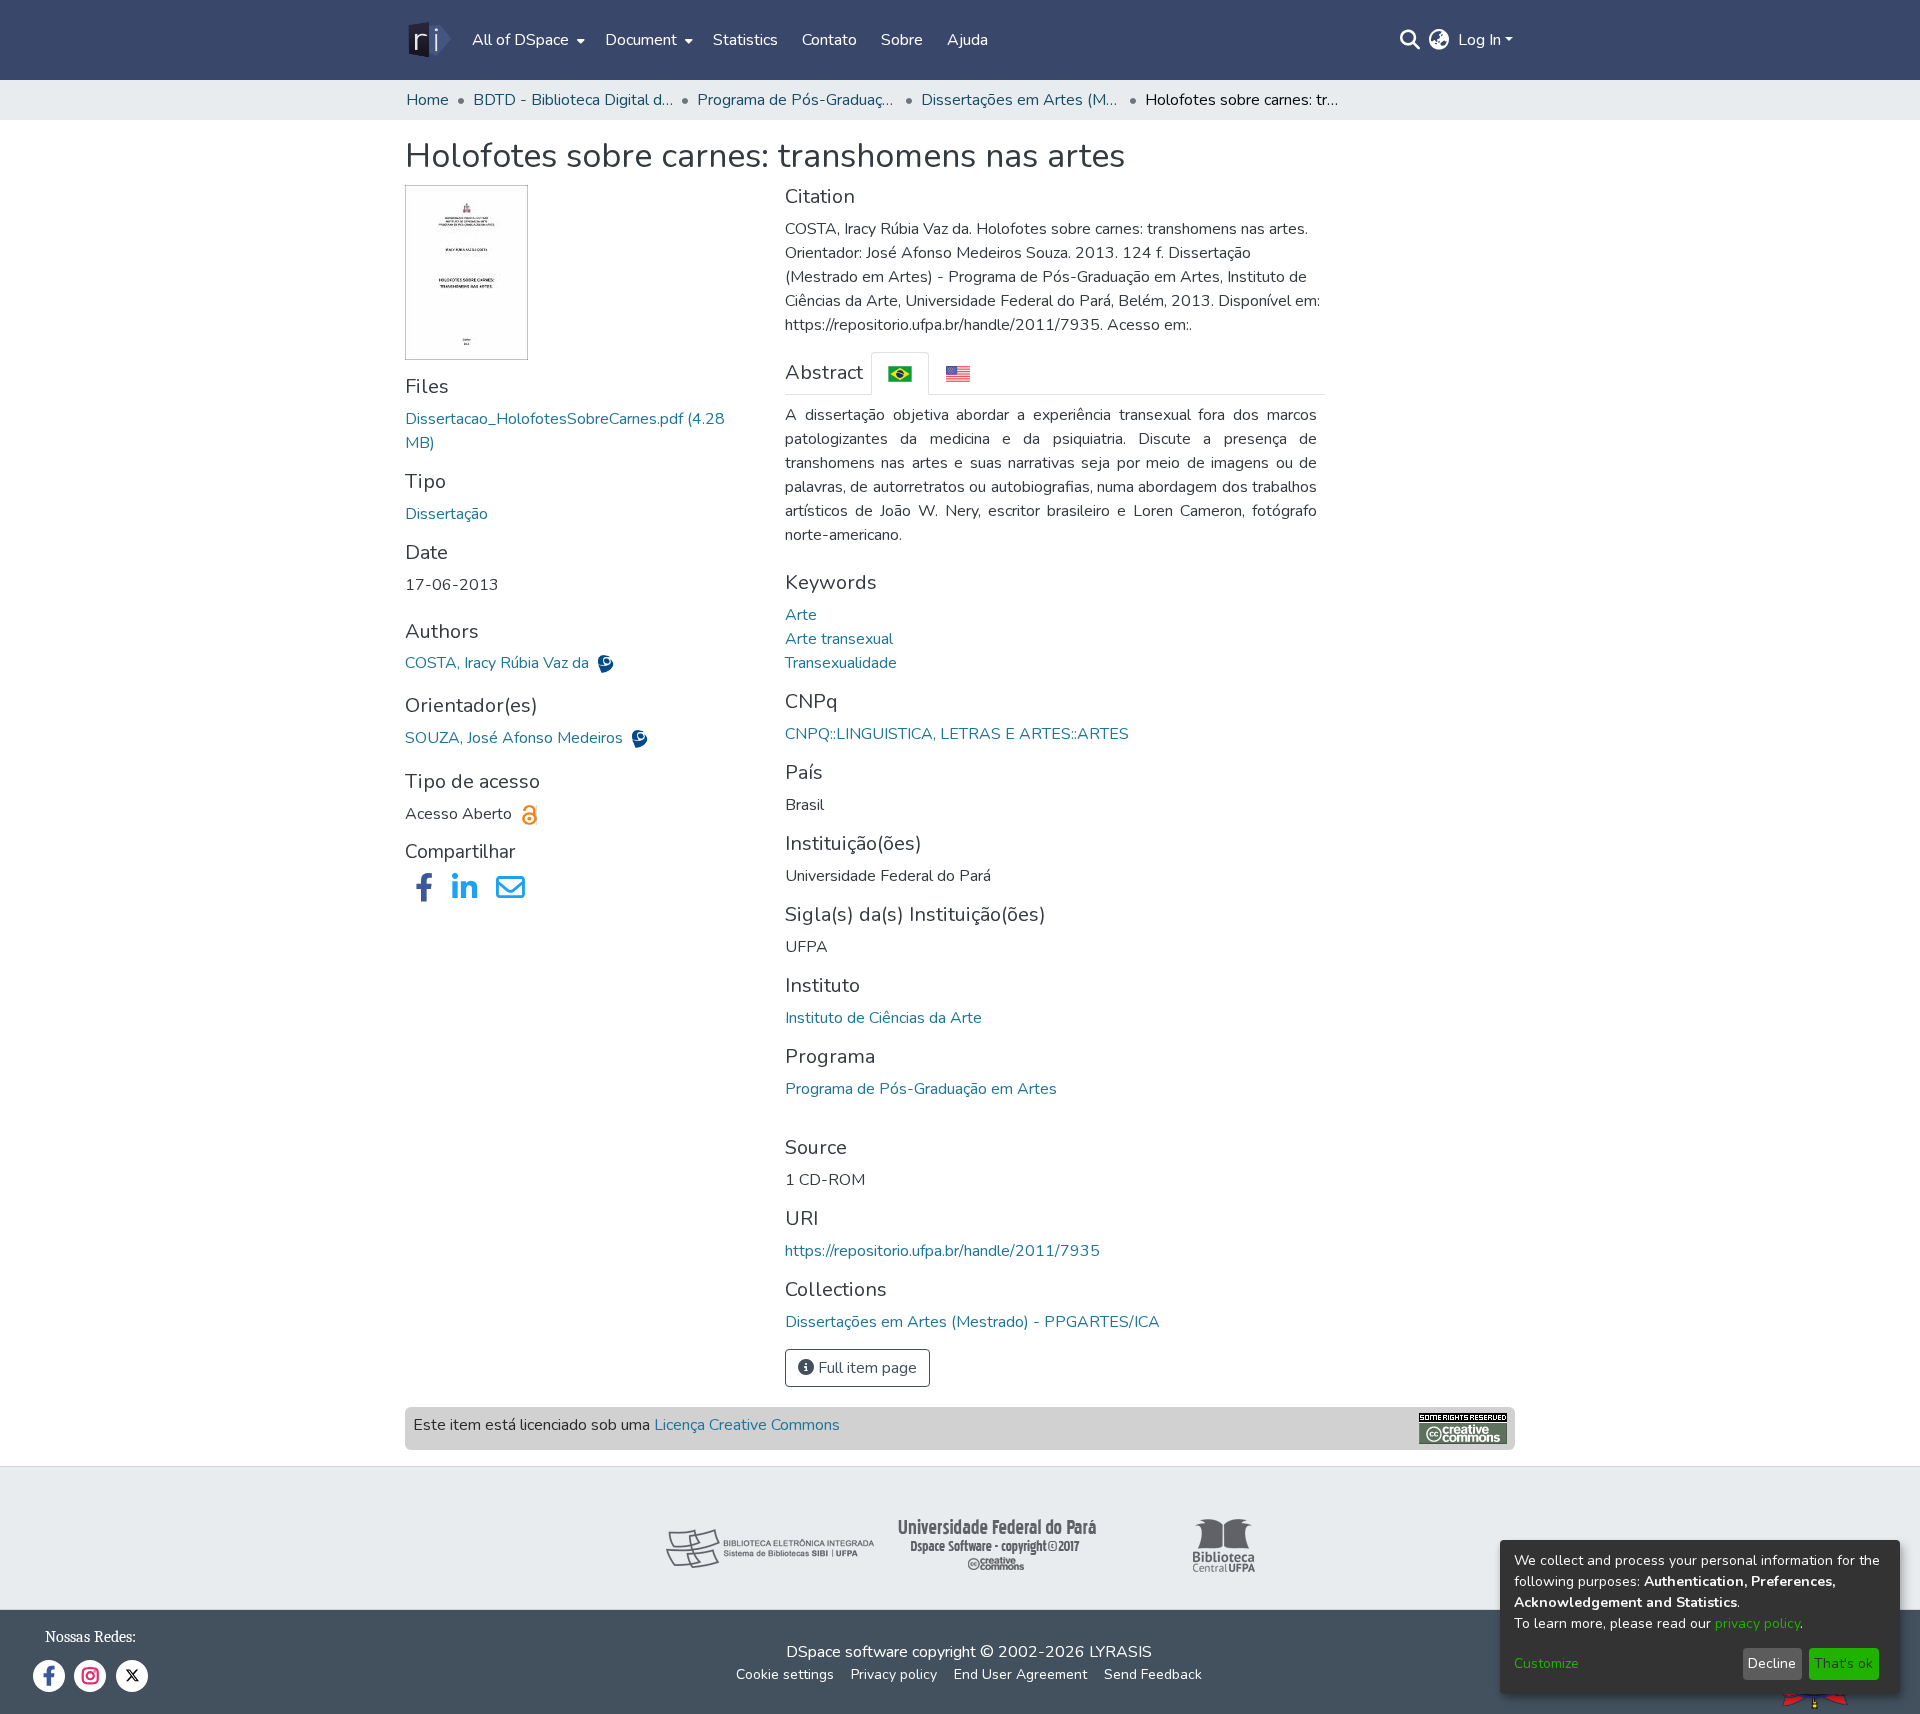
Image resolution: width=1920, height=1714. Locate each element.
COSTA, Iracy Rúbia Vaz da (499, 663)
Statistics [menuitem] (745, 40)
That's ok (1843, 1663)
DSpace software (847, 1652)
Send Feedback (1153, 1674)
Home (427, 100)
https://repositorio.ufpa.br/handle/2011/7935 (942, 1251)
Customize (1546, 1663)
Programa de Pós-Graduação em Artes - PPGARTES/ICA (797, 100)
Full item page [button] (865, 1368)
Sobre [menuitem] (902, 40)
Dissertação (446, 514)
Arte (801, 615)
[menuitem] (526, 40)
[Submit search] (1410, 40)
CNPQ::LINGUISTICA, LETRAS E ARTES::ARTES (957, 734)
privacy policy (1757, 1623)
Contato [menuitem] (829, 40)
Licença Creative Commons (747, 1425)
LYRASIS (1120, 1652)
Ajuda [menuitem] (967, 40)
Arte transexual (839, 639)
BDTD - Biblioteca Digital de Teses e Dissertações (573, 100)
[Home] (428, 40)
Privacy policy (894, 1674)
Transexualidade (841, 663)
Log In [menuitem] (1479, 40)
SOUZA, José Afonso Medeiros (516, 738)
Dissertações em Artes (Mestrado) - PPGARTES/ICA (1021, 100)
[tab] (900, 373)
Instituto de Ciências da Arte (883, 1018)
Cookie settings (785, 1674)
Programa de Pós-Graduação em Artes (921, 1089)
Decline (1772, 1663)
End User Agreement (1020, 1674)
